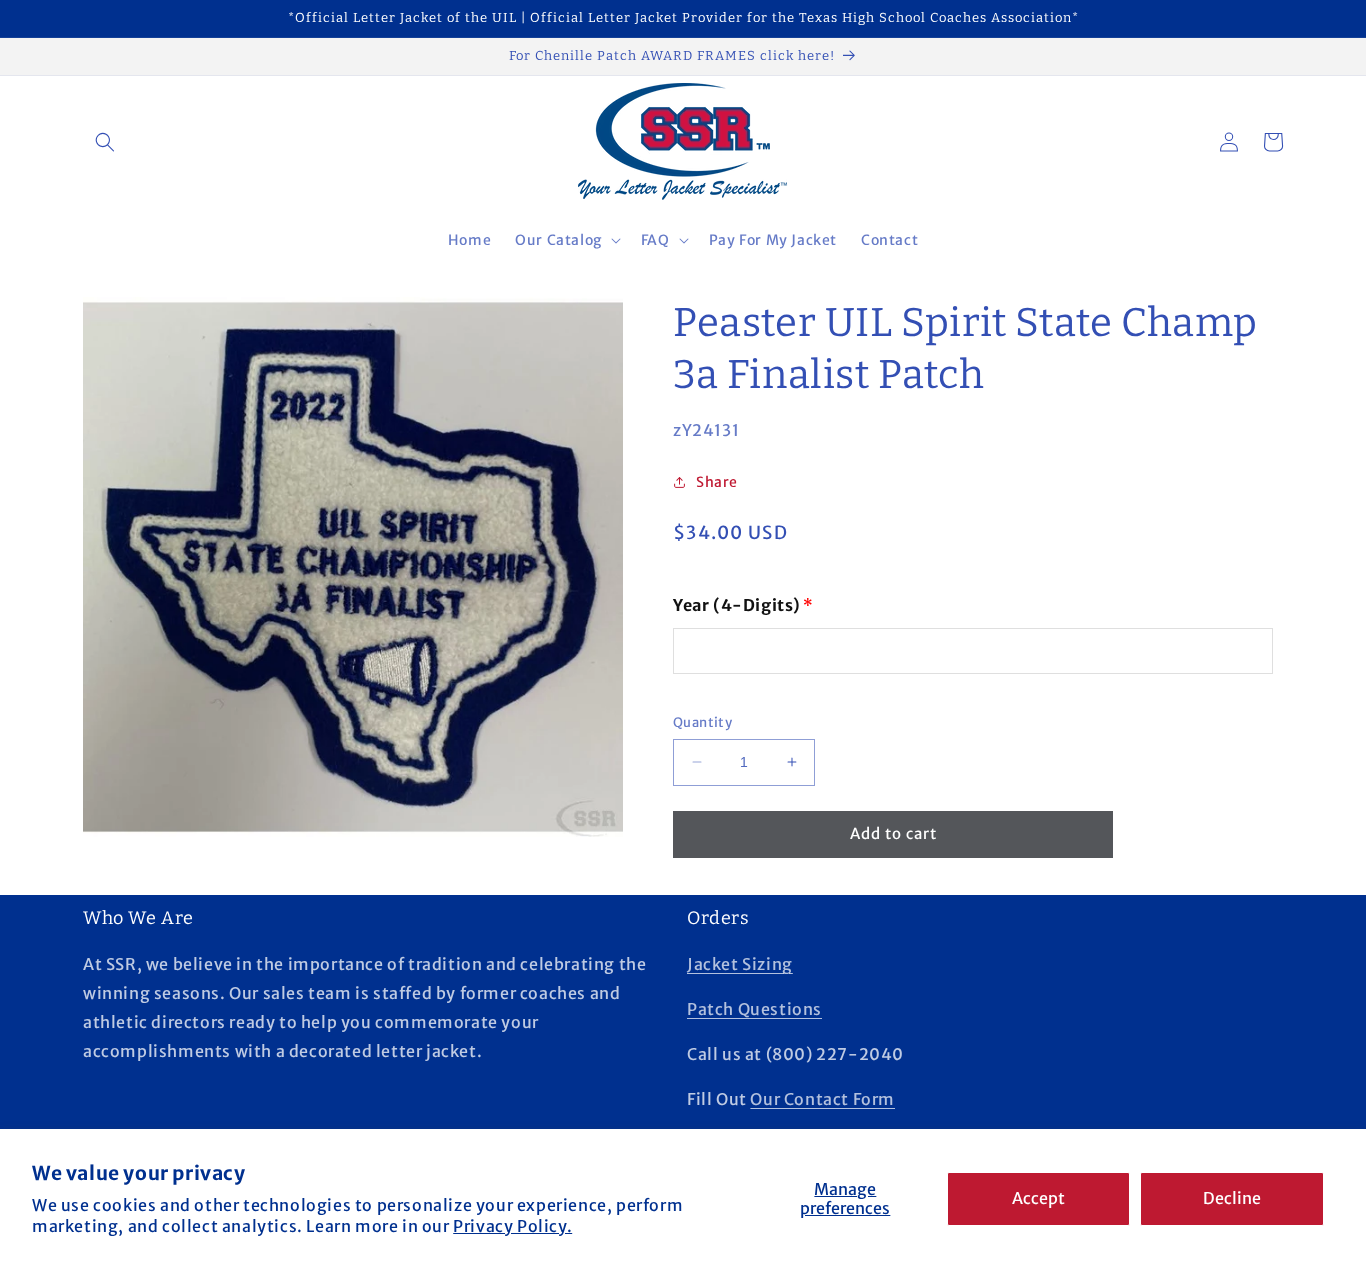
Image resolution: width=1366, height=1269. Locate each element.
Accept (1038, 1198)
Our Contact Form (822, 1099)
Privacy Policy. (512, 1226)
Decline (1232, 1198)
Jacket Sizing (740, 964)
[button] (105, 142)
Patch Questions (754, 1009)
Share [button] (717, 482)
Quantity (702, 722)
